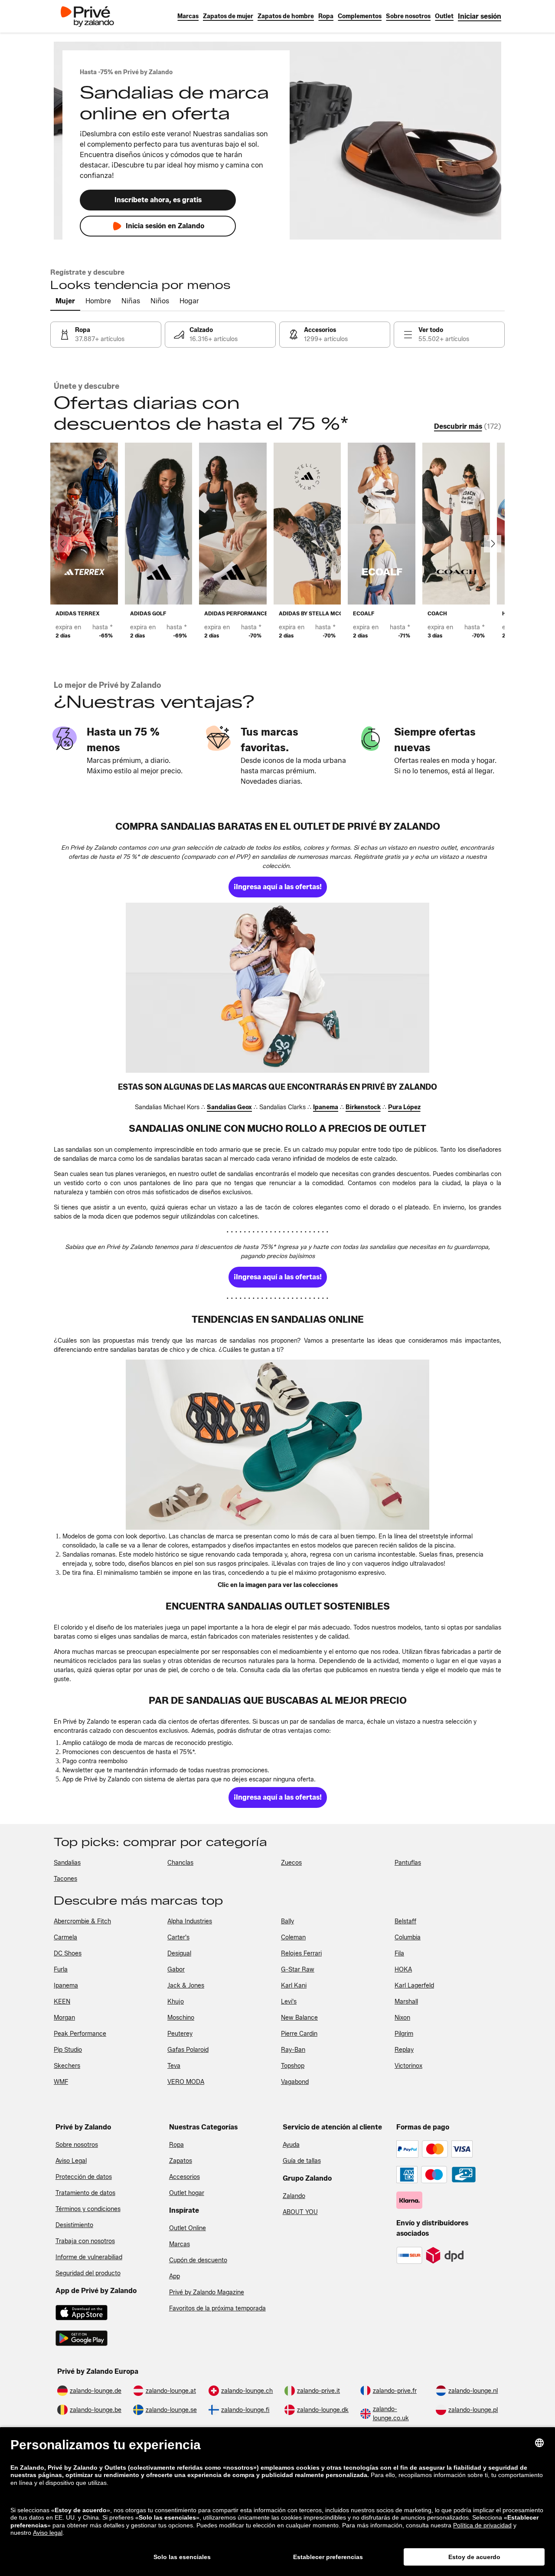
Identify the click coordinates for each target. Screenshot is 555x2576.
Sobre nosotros (77, 2145)
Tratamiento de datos (85, 2193)
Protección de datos (84, 2177)
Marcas (180, 2244)
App (175, 2276)
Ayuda (291, 2145)
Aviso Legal (71, 2161)
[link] (480, 16)
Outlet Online (188, 2228)
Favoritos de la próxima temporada (217, 2308)
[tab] (65, 302)
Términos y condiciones (88, 2209)
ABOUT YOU (300, 2212)
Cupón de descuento (198, 2260)
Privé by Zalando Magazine (207, 2292)
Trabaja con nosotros (85, 2241)
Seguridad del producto (88, 2273)
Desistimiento (74, 2225)
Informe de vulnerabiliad (89, 2257)
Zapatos (181, 2161)
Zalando (294, 2196)
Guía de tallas (302, 2161)
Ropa (176, 2145)
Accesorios (184, 2177)
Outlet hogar (187, 2193)
